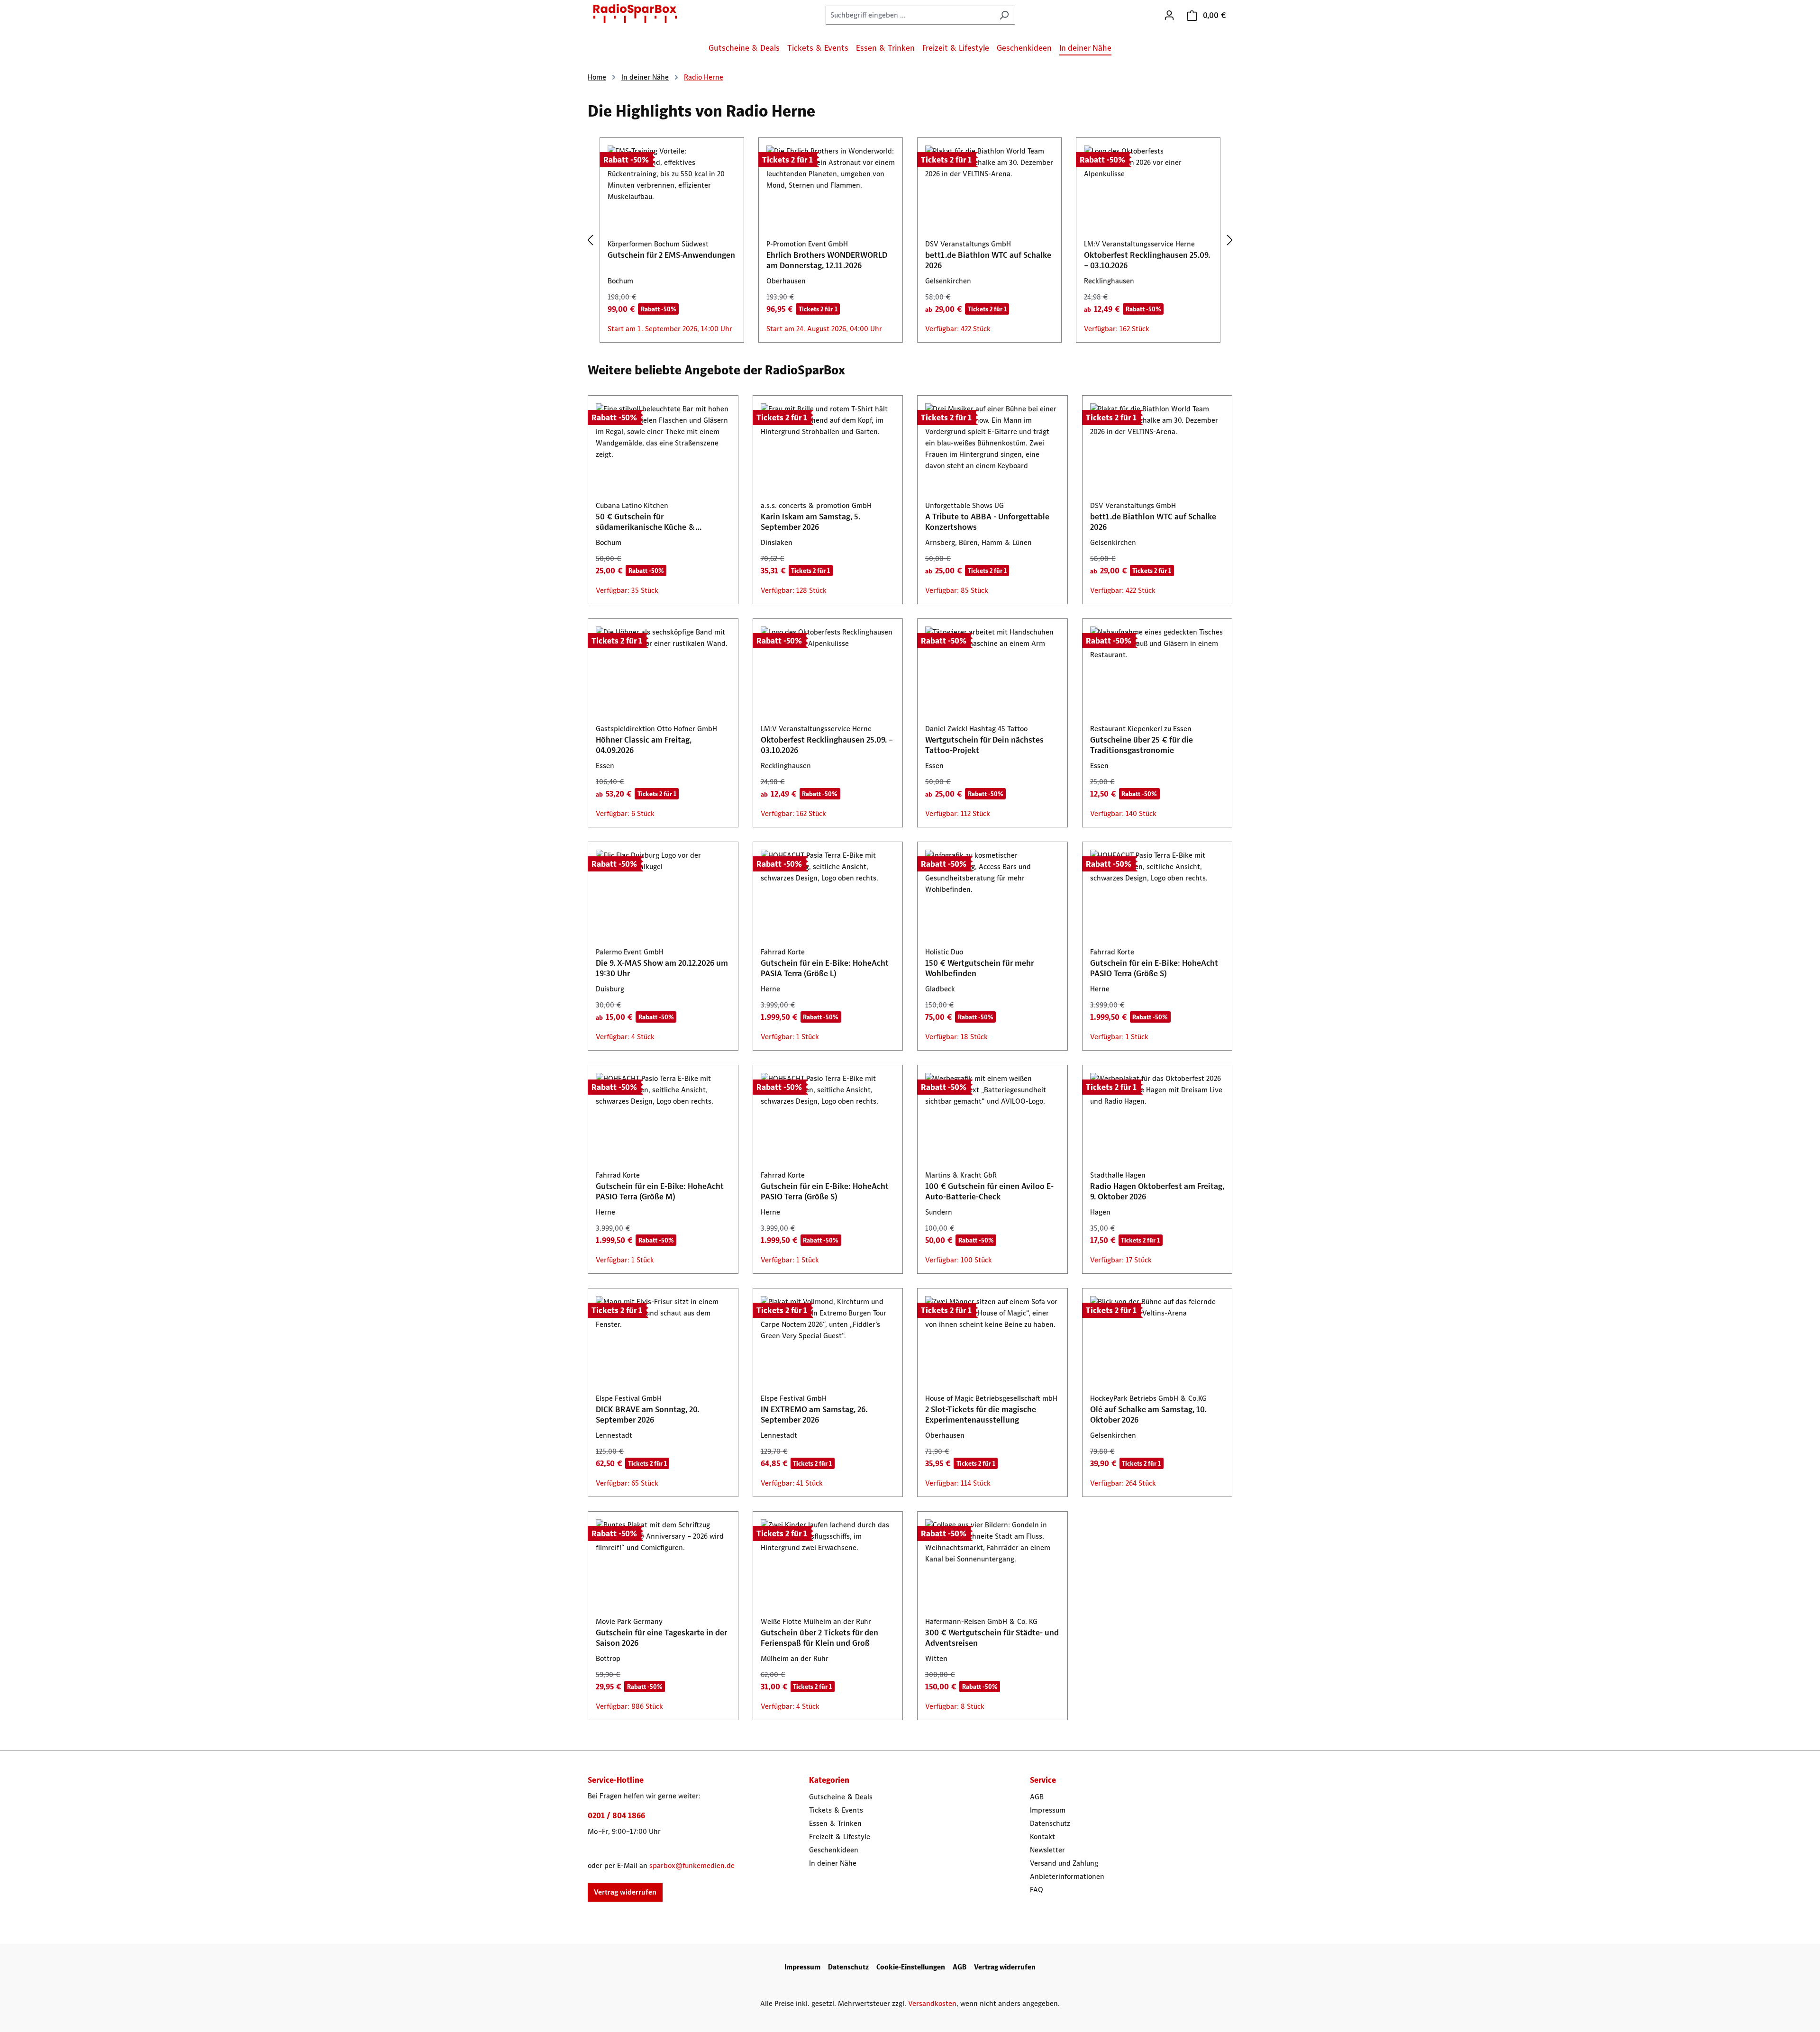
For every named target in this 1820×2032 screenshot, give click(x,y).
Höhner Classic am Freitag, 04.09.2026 (644, 745)
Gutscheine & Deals (841, 1797)
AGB (1037, 1797)
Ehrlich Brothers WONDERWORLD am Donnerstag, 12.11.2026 (827, 260)
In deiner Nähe (833, 1863)
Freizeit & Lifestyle (840, 1837)
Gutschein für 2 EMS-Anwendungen (671, 255)
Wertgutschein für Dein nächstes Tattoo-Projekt (984, 745)
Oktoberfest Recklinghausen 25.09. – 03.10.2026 (1147, 260)
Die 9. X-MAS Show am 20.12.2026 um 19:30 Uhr (662, 968)
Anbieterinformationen (1067, 1876)
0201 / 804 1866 (616, 1815)
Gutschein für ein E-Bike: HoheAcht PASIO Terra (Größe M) (660, 1191)
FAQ (1037, 1890)
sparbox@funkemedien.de (692, 1865)
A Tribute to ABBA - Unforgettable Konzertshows (987, 522)
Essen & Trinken (835, 1823)
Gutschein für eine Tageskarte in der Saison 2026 (661, 1638)
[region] (910, 240)
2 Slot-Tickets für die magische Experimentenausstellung (981, 1415)
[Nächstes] (1230, 240)
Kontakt (1042, 1837)
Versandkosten (932, 2003)
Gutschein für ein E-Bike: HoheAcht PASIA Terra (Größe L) (825, 968)
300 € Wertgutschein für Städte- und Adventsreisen (992, 1638)
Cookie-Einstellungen (911, 1967)
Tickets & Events (836, 1810)
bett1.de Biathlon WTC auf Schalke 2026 (988, 260)
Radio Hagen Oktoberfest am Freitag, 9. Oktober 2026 (1157, 1191)
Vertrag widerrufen (625, 1892)
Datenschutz (1050, 1823)
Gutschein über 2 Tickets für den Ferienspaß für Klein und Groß (819, 1638)
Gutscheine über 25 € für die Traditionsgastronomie (1142, 745)
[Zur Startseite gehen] (635, 13)
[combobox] (910, 15)
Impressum (1048, 1810)
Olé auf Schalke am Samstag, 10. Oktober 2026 (1148, 1415)
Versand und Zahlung (1064, 1863)
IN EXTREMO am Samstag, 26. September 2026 (814, 1415)
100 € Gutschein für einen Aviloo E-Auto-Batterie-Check (989, 1191)
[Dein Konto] (1169, 15)
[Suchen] (1004, 15)
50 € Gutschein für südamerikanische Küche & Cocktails (646, 522)
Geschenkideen (834, 1850)
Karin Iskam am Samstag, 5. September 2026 (810, 522)
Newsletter (1047, 1850)
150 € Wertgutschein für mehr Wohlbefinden (979, 968)
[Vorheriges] (590, 240)
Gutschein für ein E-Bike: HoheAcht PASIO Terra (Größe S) (1154, 968)
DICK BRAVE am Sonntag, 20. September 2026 (647, 1415)
